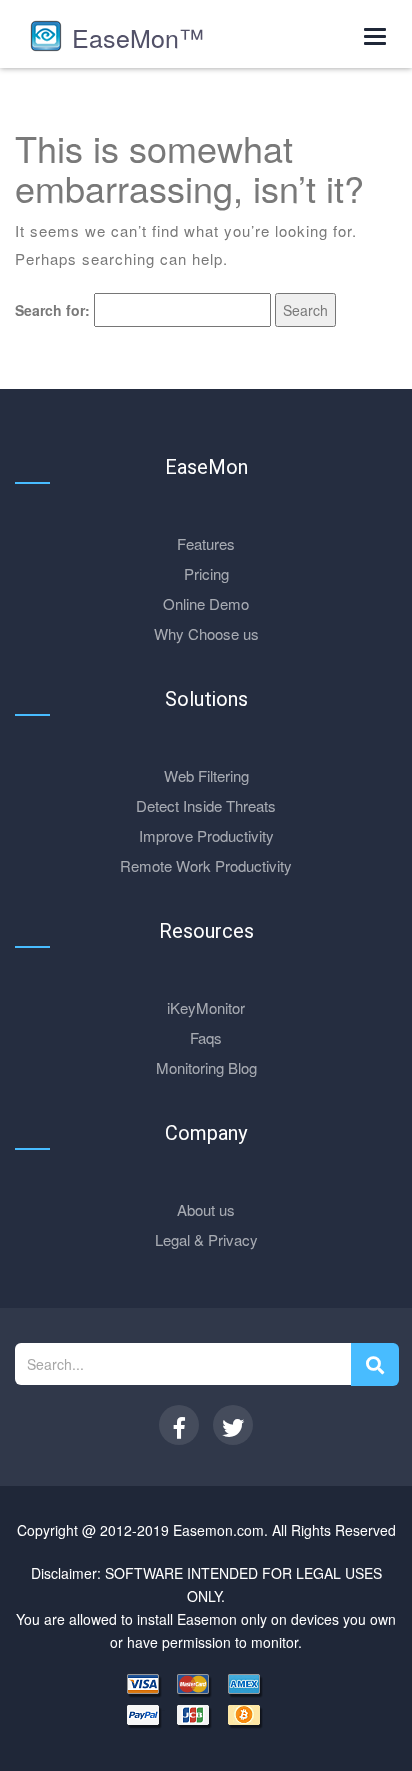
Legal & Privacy (206, 1239)
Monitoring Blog (206, 1067)
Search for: (52, 310)
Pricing (206, 573)
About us (206, 1209)
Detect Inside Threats (206, 805)
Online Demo (206, 603)
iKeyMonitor (206, 1007)
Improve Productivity (206, 835)
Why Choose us (206, 633)
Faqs (206, 1037)
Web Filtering (206, 775)
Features (206, 543)
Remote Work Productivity (206, 865)
